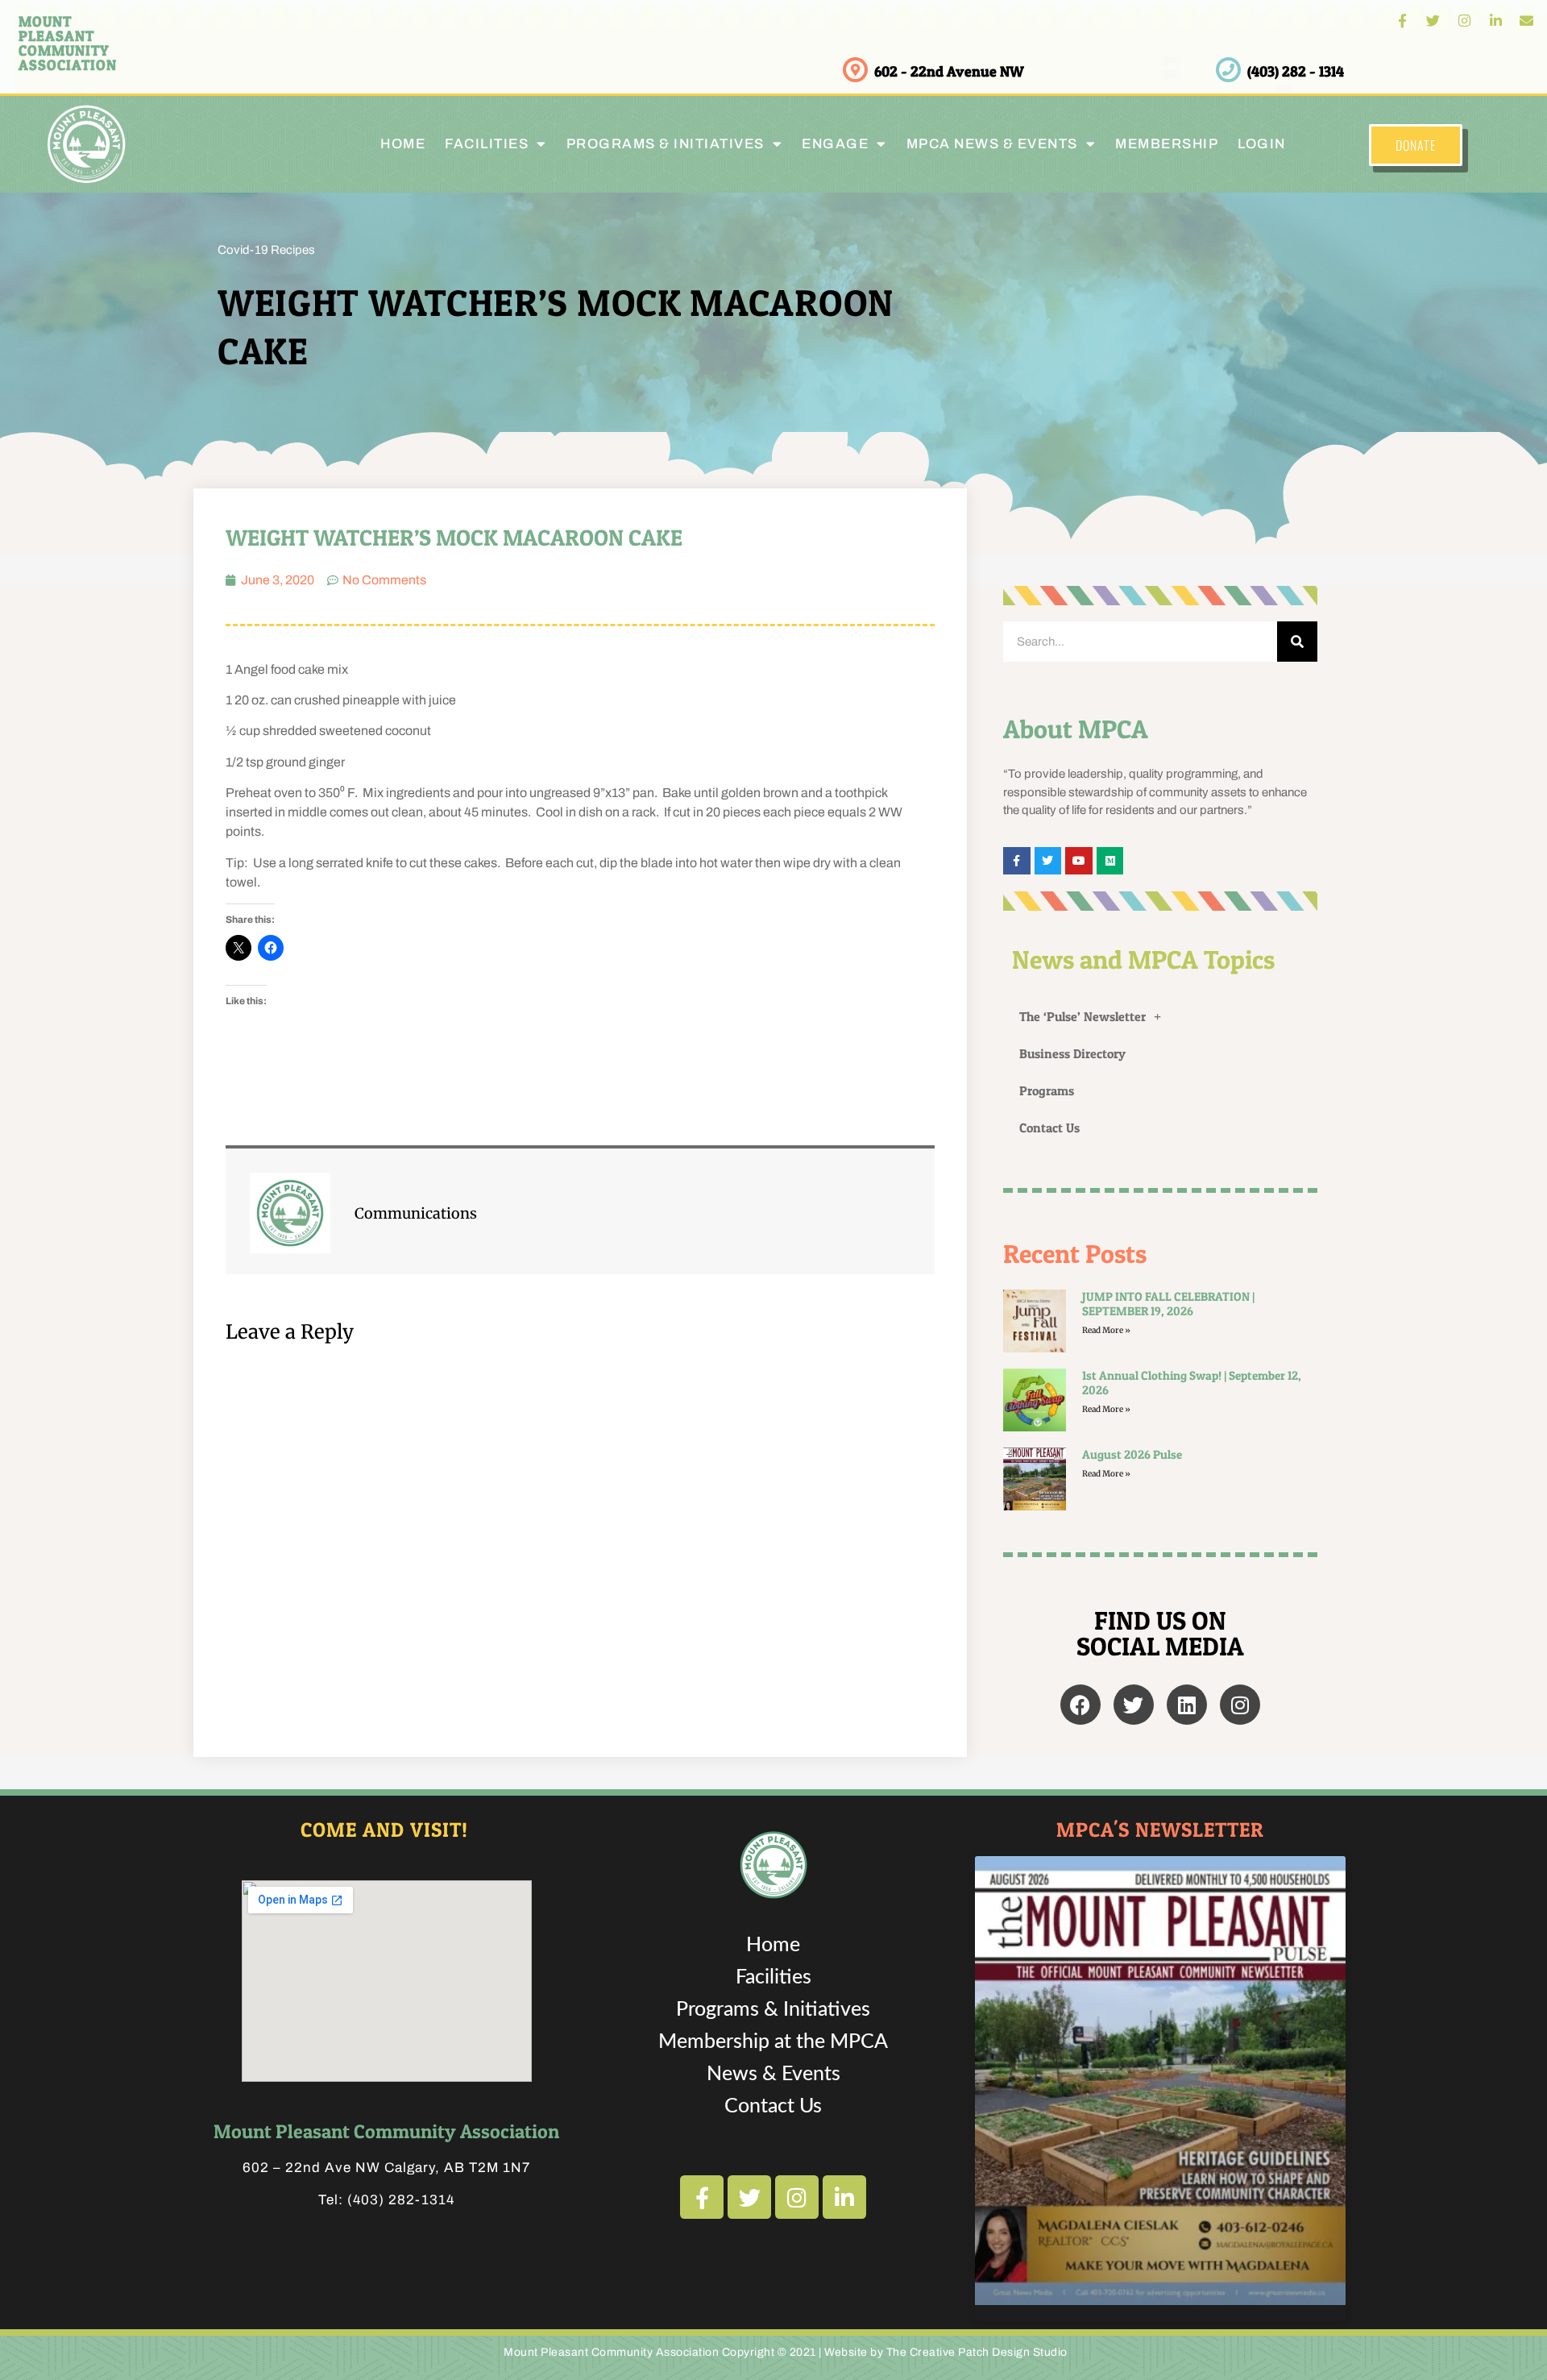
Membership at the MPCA (773, 2042)
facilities (487, 144)
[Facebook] (1080, 1705)
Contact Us (1049, 1128)
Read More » (1106, 1330)
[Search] (1297, 642)
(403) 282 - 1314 (1296, 71)
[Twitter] (1434, 21)
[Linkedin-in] (1496, 21)
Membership (1167, 144)
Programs (1047, 1090)
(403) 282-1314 (401, 2200)
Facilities (773, 1977)
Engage (835, 144)
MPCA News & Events (992, 144)
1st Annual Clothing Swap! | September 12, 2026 (1192, 1383)
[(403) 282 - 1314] (1228, 70)
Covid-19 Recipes (266, 250)
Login (1262, 144)
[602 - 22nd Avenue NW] (855, 70)
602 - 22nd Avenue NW (949, 71)
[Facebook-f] (1402, 21)
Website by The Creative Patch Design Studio (946, 2352)
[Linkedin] (1187, 1705)
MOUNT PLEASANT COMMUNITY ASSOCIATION (68, 43)
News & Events (773, 2074)
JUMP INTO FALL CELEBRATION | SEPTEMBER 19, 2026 (1168, 1304)
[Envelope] (1526, 21)
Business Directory (1072, 1053)
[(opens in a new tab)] (1035, 1479)
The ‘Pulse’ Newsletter (1082, 1016)
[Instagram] (1464, 21)
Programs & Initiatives (666, 144)
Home (403, 144)
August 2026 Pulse (1132, 1454)
